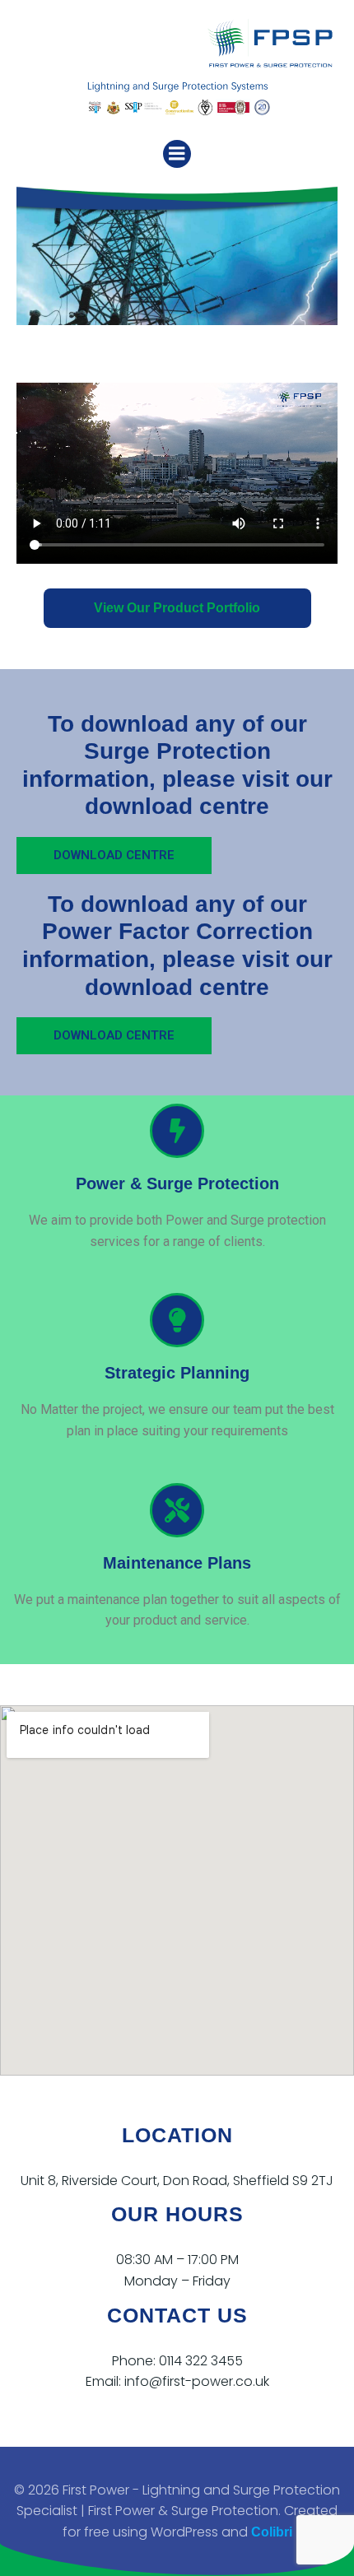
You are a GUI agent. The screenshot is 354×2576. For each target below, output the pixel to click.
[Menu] (177, 154)
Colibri (272, 2532)
